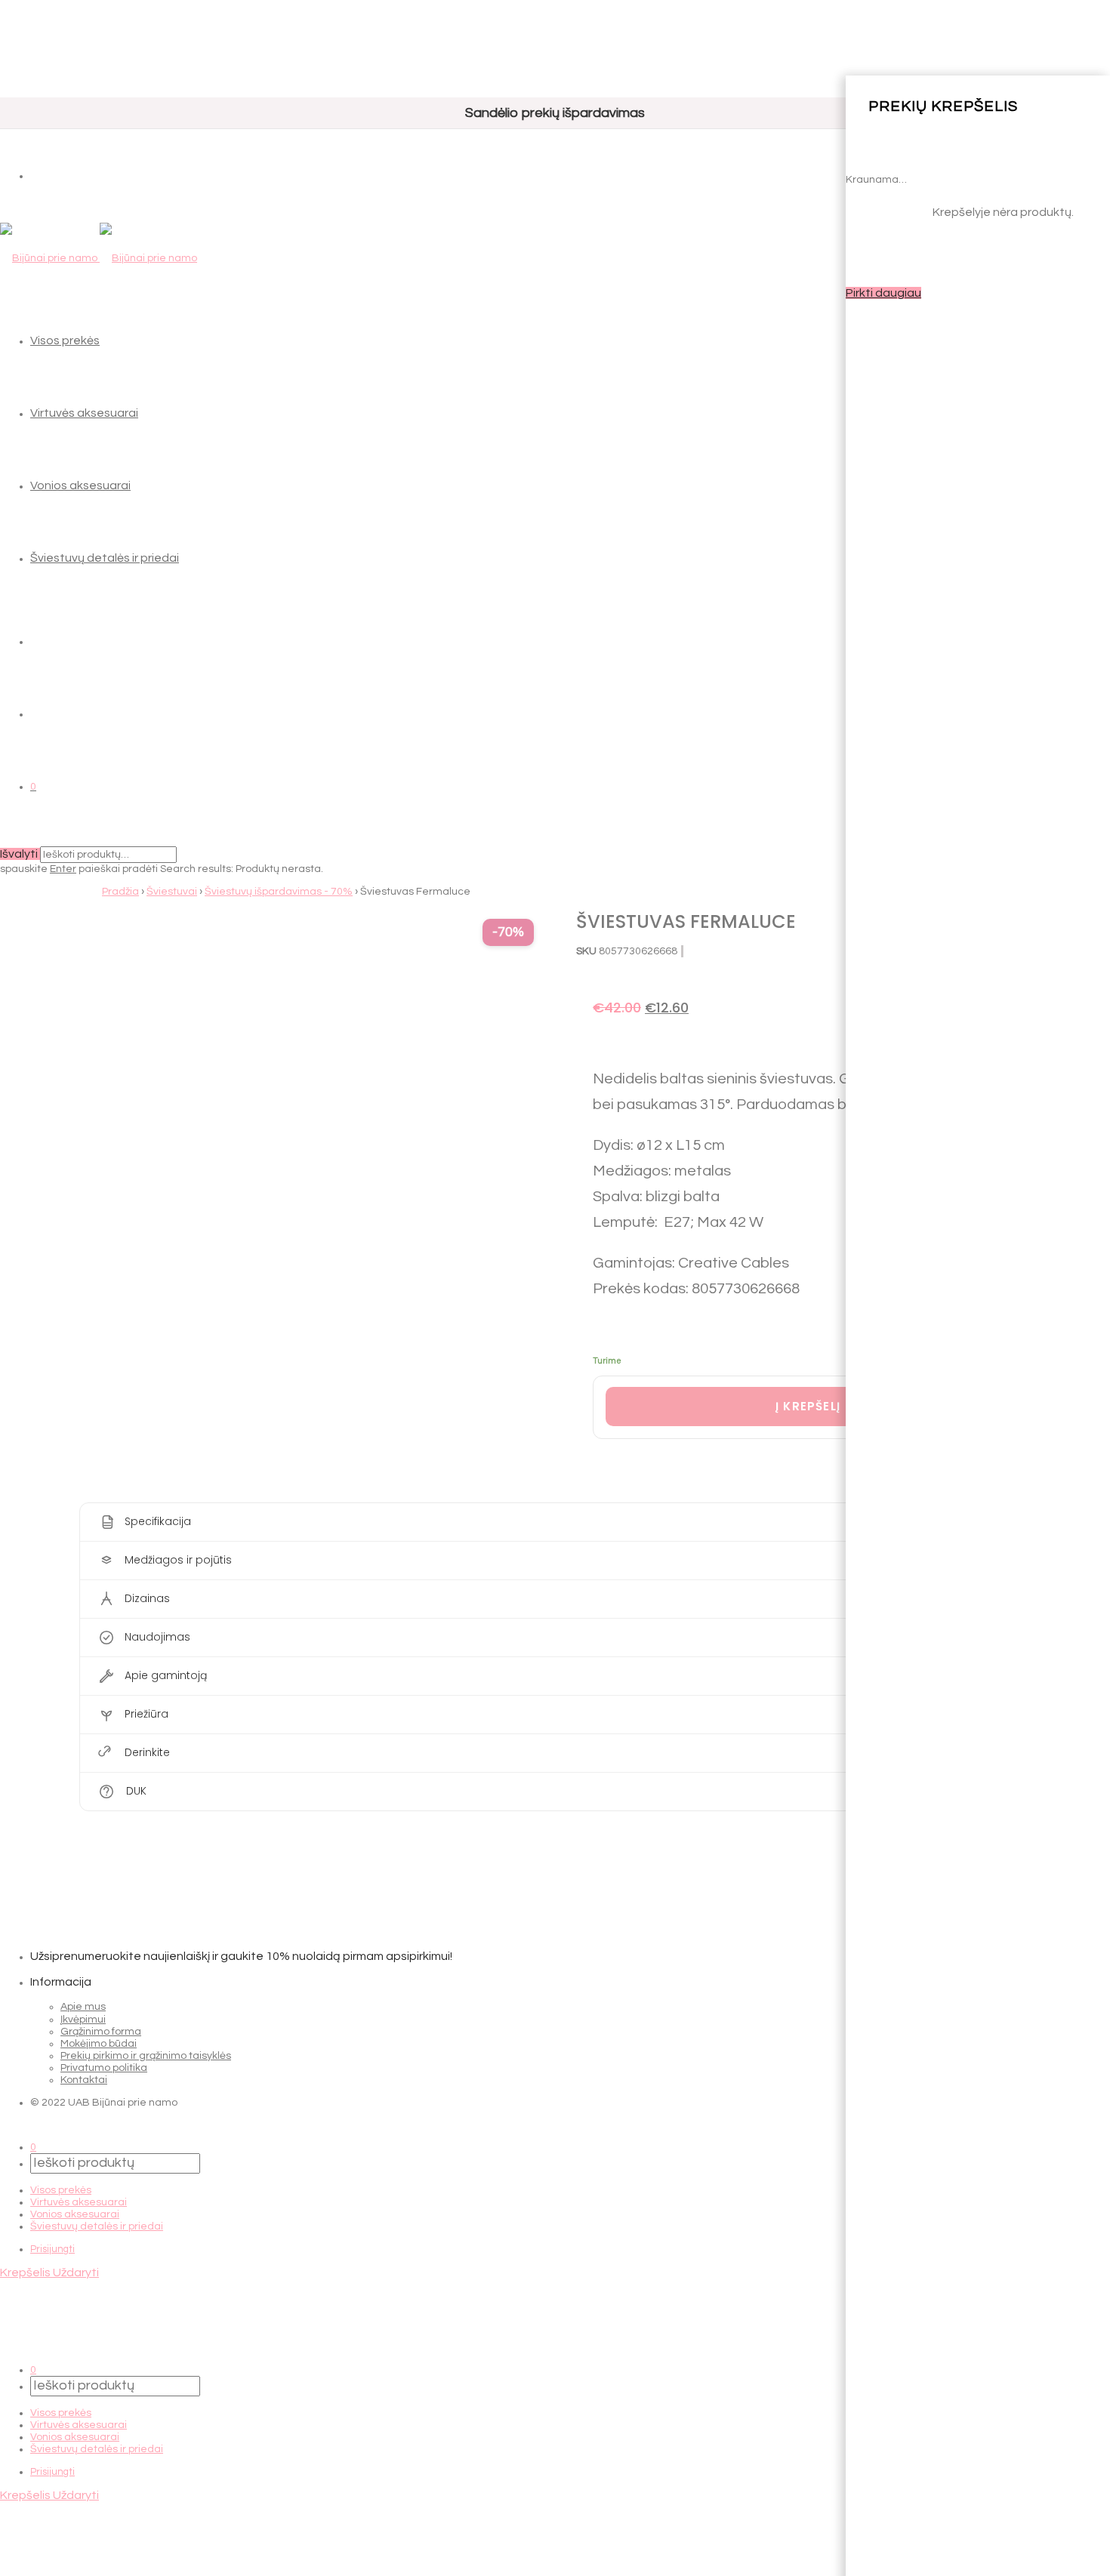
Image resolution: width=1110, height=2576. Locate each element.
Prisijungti (52, 2249)
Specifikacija (158, 1521)
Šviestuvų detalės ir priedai (105, 558)
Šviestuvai (172, 892)
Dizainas (147, 1598)
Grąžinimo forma (101, 2032)
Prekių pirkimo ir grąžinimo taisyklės (146, 2056)
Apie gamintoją (166, 1675)
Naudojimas (157, 1636)
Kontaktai (84, 2080)
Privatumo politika (104, 2068)
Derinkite (147, 1752)
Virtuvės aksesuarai (84, 413)
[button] (555, 1522)
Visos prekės (65, 340)
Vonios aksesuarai (80, 485)
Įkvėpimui (83, 2020)
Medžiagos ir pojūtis (178, 1559)
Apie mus (83, 2007)
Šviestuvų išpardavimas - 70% (279, 892)
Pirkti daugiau (883, 293)
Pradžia (120, 892)
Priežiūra (146, 1713)
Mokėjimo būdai (99, 2044)
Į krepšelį (808, 1406)
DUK (136, 1790)
